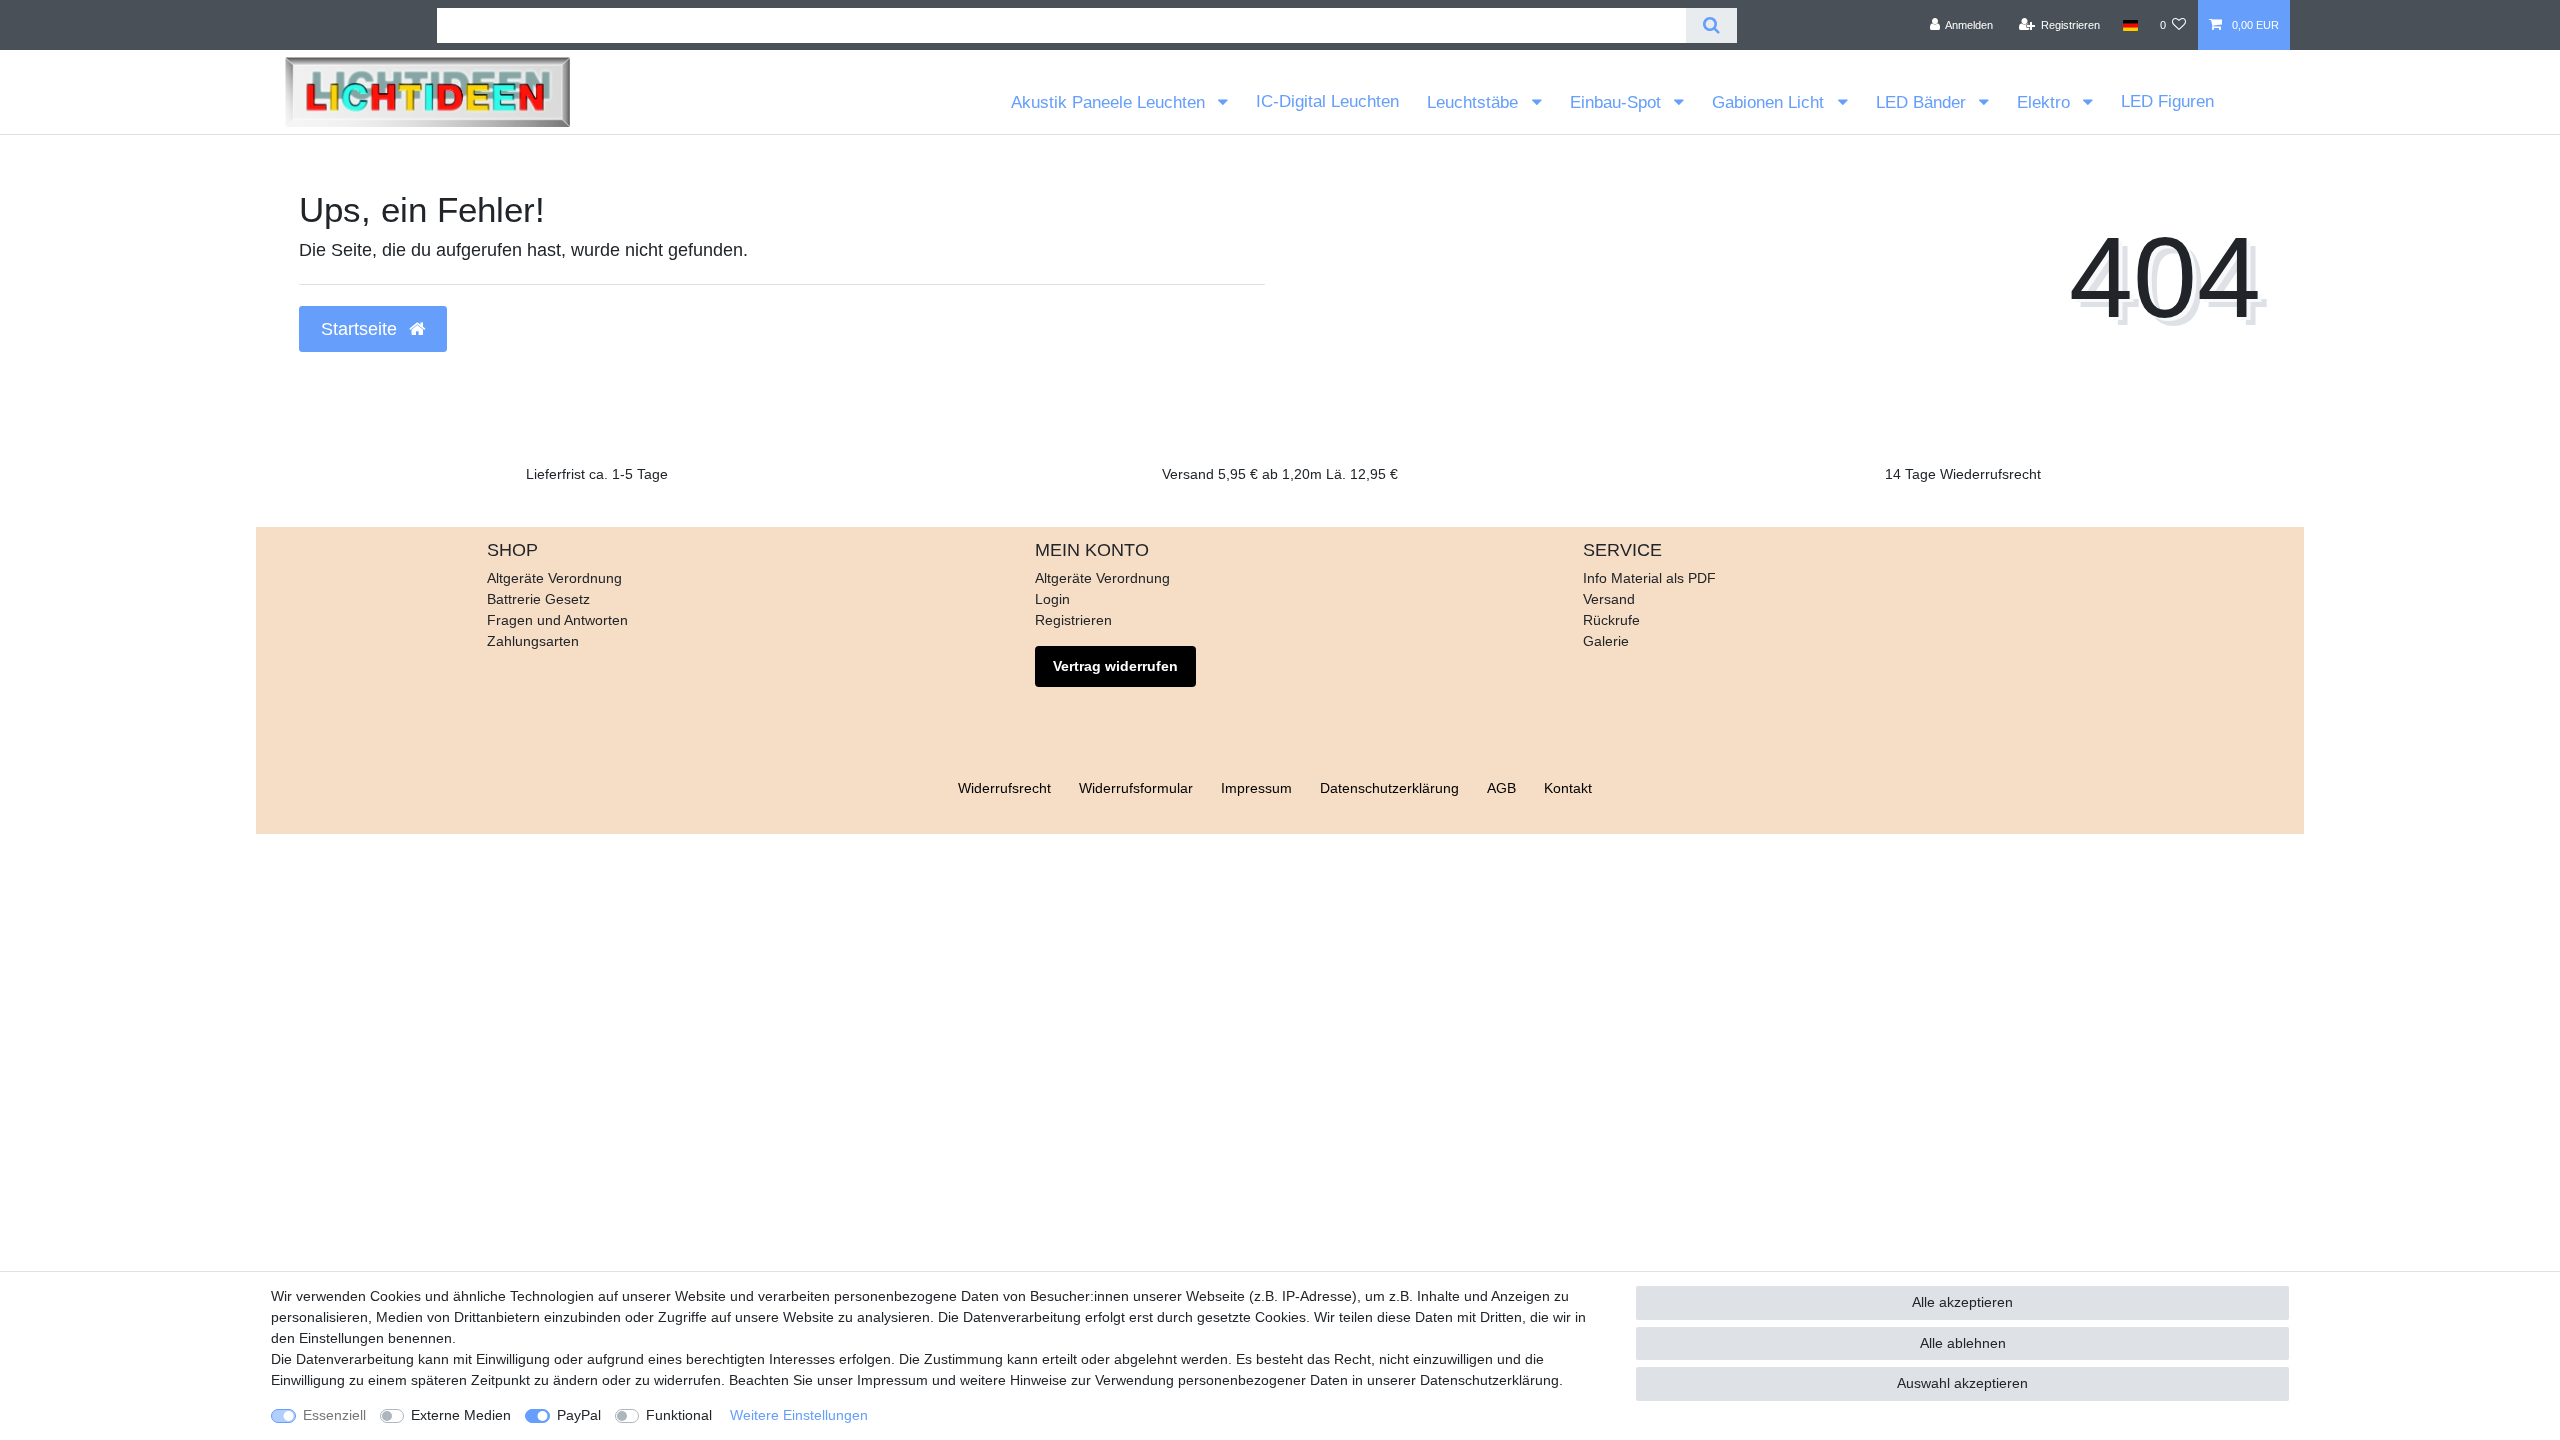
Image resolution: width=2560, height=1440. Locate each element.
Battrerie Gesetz (538, 599)
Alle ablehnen (1963, 1343)
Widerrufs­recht (1004, 788)
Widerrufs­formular (1136, 788)
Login (1052, 599)
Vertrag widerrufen (1115, 666)
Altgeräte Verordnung (554, 578)
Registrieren (1073, 620)
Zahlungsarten (533, 641)
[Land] (2129, 25)
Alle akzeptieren (1962, 1302)
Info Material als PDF (1649, 578)
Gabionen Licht (1770, 102)
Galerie (1606, 641)
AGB (1501, 788)
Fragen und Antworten (557, 620)
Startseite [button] (361, 329)
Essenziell (334, 1415)
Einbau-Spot (1618, 102)
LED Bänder (1923, 102)
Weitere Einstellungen (799, 1415)
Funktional (679, 1415)
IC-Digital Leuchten (1327, 101)
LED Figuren (2167, 101)
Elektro (2046, 102)
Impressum (1256, 788)
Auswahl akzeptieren (1962, 1383)
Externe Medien (461, 1415)
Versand (1609, 599)
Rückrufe (1611, 620)
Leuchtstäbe (1475, 102)
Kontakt (1568, 788)
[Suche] (1711, 25)
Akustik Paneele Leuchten (1110, 102)
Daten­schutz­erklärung (1389, 788)
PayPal (579, 1415)
